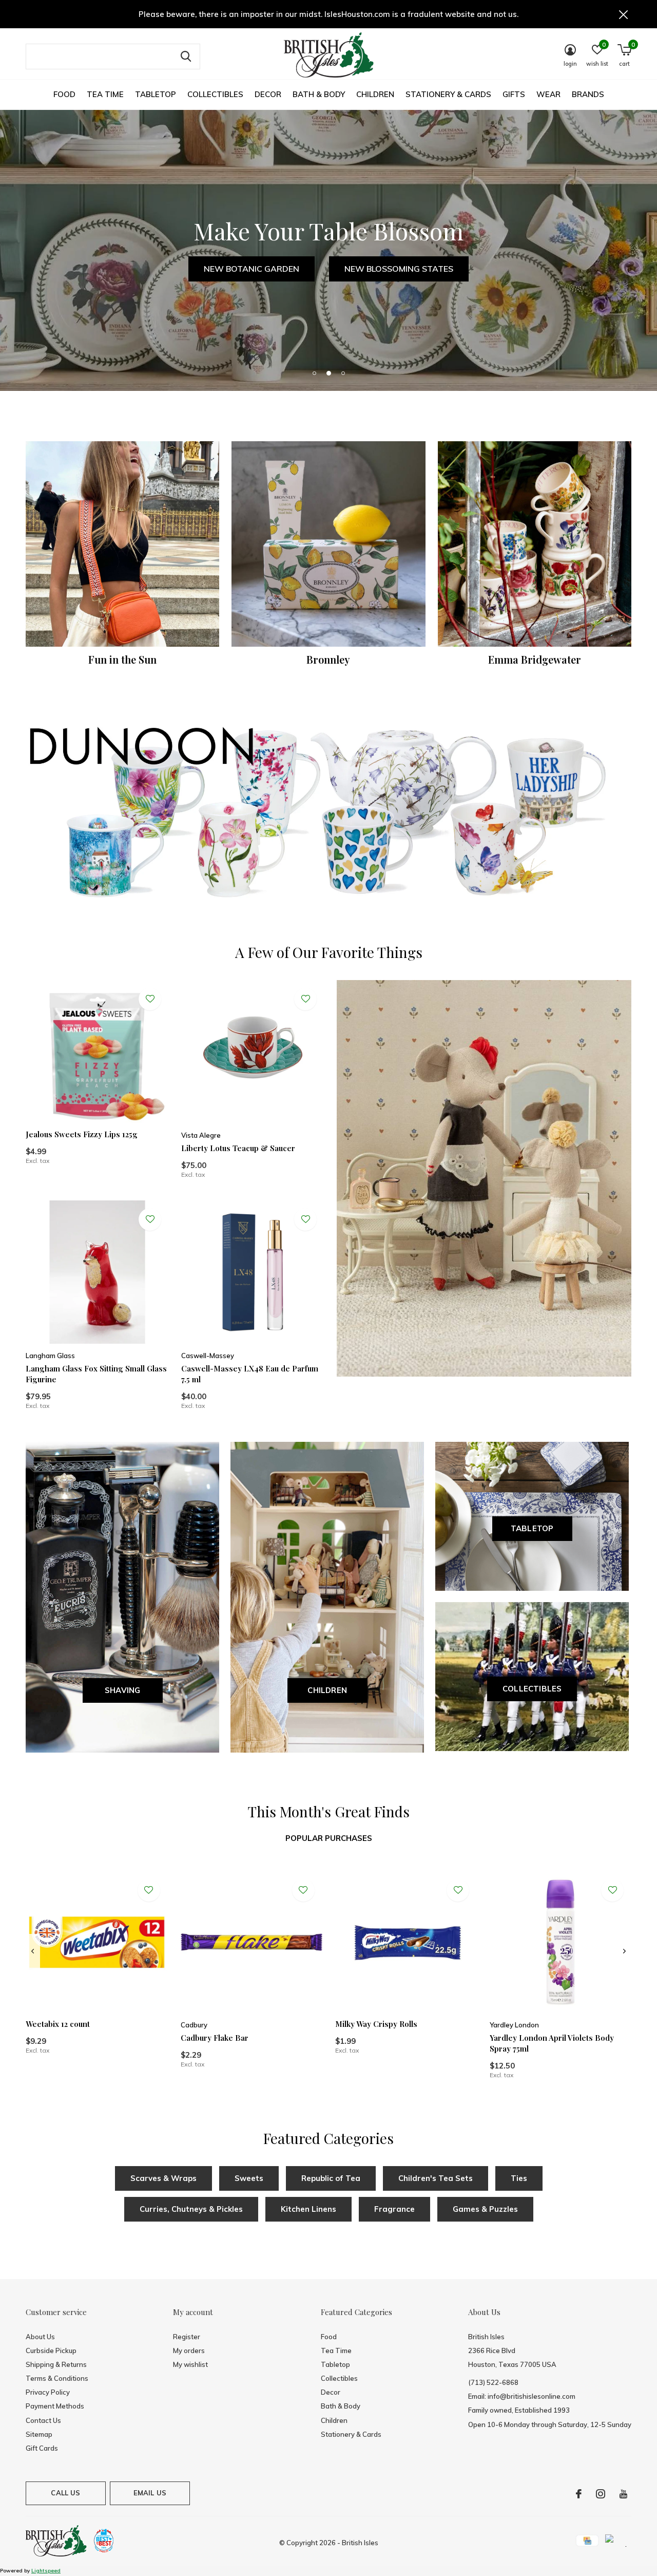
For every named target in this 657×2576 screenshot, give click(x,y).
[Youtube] (623, 2494)
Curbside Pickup (51, 2351)
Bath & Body (319, 94)
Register (187, 2337)
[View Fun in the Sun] (122, 544)
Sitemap (39, 2434)
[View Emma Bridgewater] (535, 544)
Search (186, 57)
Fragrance (394, 2209)
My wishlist (190, 2364)
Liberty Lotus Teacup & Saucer (238, 1148)
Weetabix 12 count (58, 2024)
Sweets (249, 2178)
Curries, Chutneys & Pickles (191, 2209)
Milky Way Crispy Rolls (376, 2024)
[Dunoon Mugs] (328, 815)
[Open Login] (150, 999)
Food (64, 94)
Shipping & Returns (56, 2364)
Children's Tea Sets (436, 2178)
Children (375, 94)
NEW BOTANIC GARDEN (252, 269)
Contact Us (43, 2420)
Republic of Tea (331, 2178)
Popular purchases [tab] (329, 1838)
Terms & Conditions (57, 2378)
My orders (189, 2351)
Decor (268, 94)
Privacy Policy (48, 2392)
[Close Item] (624, 14)
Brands (588, 94)
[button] (314, 373)
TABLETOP (532, 1528)
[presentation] (33, 1951)
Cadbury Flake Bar (215, 2038)
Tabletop (156, 94)
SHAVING (122, 1690)
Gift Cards (42, 2448)
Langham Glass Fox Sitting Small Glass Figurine (96, 1374)
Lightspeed (46, 2571)
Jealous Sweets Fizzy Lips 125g (82, 1134)
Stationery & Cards (448, 94)
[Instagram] (601, 2494)
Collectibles (215, 94)
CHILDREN (327, 1690)
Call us (65, 2493)
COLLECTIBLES (532, 1689)
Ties (519, 2178)
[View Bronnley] (328, 544)
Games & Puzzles (485, 2209)
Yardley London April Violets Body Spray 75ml (552, 2043)
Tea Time (105, 94)
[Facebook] (579, 2494)
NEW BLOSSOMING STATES (399, 269)
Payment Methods (55, 2406)
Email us (150, 2493)
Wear (548, 94)
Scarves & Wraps (163, 2178)
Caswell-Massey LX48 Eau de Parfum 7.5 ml (250, 1374)
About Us (40, 2337)
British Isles (360, 2543)
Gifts (514, 94)
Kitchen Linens (308, 2209)
